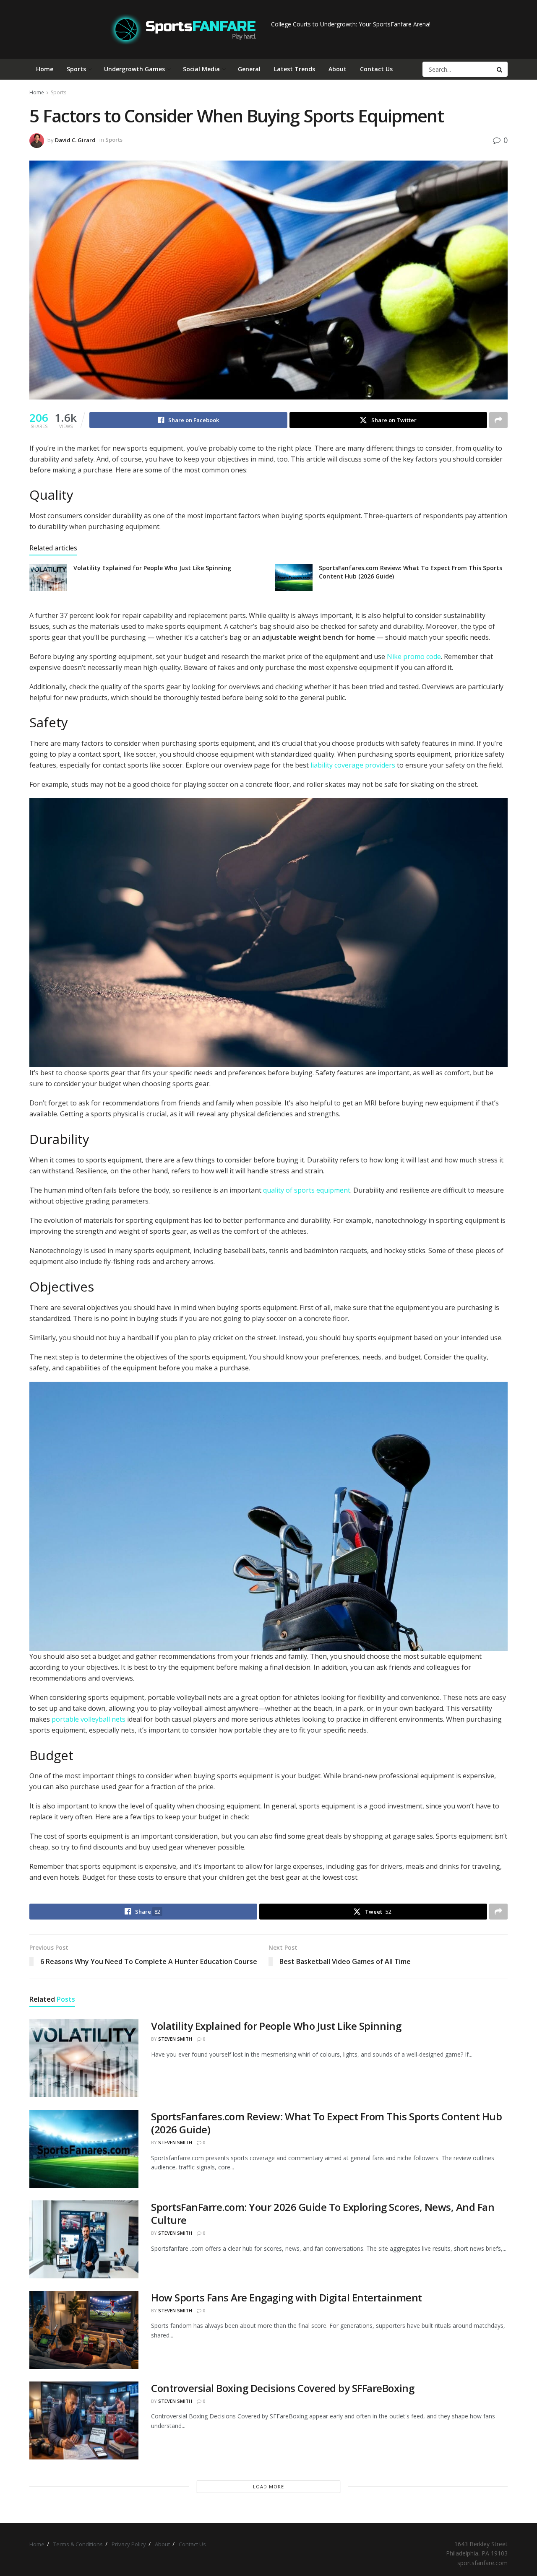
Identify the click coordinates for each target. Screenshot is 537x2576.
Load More (268, 2487)
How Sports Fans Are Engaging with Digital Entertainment (287, 2297)
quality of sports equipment (307, 1190)
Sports (76, 69)
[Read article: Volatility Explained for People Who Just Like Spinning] (48, 577)
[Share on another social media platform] (498, 420)
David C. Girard (75, 140)
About (338, 69)
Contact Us (376, 69)
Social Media (201, 69)
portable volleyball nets (89, 1719)
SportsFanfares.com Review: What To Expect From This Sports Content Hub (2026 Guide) (326, 2123)
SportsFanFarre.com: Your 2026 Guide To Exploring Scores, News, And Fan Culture (323, 2213)
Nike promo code (414, 656)
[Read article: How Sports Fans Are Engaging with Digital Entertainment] (84, 2330)
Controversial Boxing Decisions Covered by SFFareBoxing (283, 2388)
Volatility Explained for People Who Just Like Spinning (152, 568)
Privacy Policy (129, 2544)
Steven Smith (175, 2039)
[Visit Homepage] (183, 29)
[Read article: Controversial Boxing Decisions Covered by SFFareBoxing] (84, 2420)
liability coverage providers (352, 765)
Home (45, 69)
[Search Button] (500, 69)
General (249, 69)
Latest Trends (295, 69)
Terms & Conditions (78, 2544)
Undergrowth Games (134, 69)
